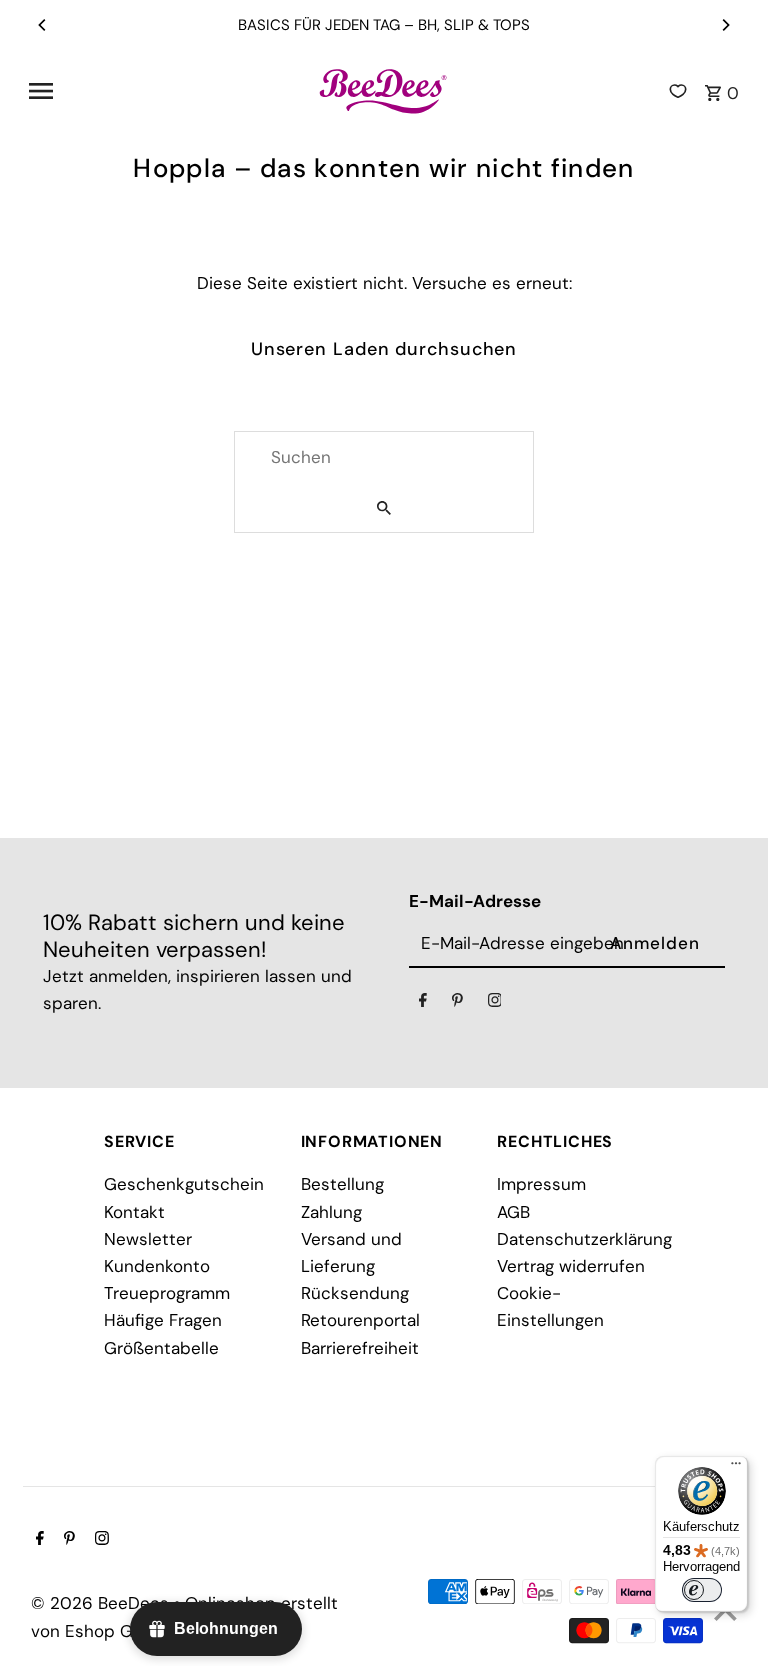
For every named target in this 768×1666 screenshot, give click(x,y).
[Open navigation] (165, 91)
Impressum (541, 1184)
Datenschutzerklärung (584, 1239)
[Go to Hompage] (384, 91)
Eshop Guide (116, 1631)
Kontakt (134, 1212)
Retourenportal (360, 1320)
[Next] (725, 25)
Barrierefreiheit (360, 1348)
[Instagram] (495, 1003)
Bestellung (342, 1184)
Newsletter (148, 1239)
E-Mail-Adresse (475, 901)
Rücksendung (355, 1293)
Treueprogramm (167, 1293)
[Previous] (43, 25)
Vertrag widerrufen (571, 1266)
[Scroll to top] (725, 1613)
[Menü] (736, 1468)
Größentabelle (161, 1348)
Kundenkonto (157, 1266)
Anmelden (655, 943)
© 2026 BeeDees (102, 1603)
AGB (513, 1212)
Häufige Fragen (163, 1320)
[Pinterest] (457, 1003)
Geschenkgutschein (184, 1184)
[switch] (702, 1590)
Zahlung (331, 1212)
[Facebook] (423, 1003)
